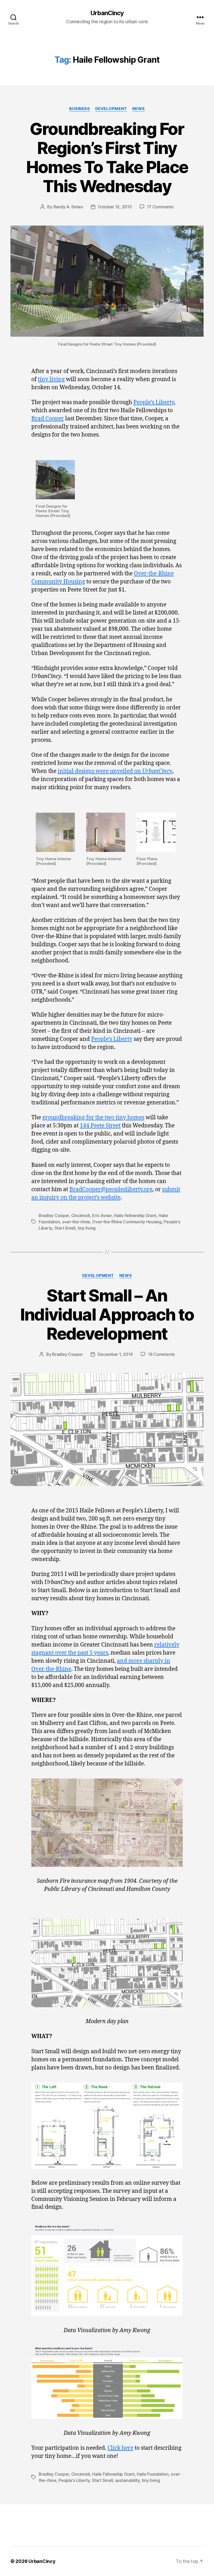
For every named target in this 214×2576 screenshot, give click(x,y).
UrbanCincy (107, 13)
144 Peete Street (100, 1126)
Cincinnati (81, 1215)
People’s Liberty (154, 402)
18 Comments (161, 1354)
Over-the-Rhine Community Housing (127, 1222)
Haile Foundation (153, 2474)
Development (111, 109)
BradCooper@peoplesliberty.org (111, 1189)
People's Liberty (74, 2480)
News (139, 109)
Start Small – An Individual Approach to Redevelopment (107, 1314)
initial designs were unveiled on (115, 771)
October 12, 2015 (115, 207)
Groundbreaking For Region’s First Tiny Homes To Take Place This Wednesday (107, 157)
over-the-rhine (76, 1222)
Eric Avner (102, 1215)
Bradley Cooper (54, 1215)
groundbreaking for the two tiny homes (93, 1118)
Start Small (65, 1228)
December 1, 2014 (115, 1354)
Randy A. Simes (68, 207)
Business (79, 109)
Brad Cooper (48, 419)
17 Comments (160, 207)
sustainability (127, 2480)
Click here (120, 2448)
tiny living (51, 379)
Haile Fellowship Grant (135, 1215)
